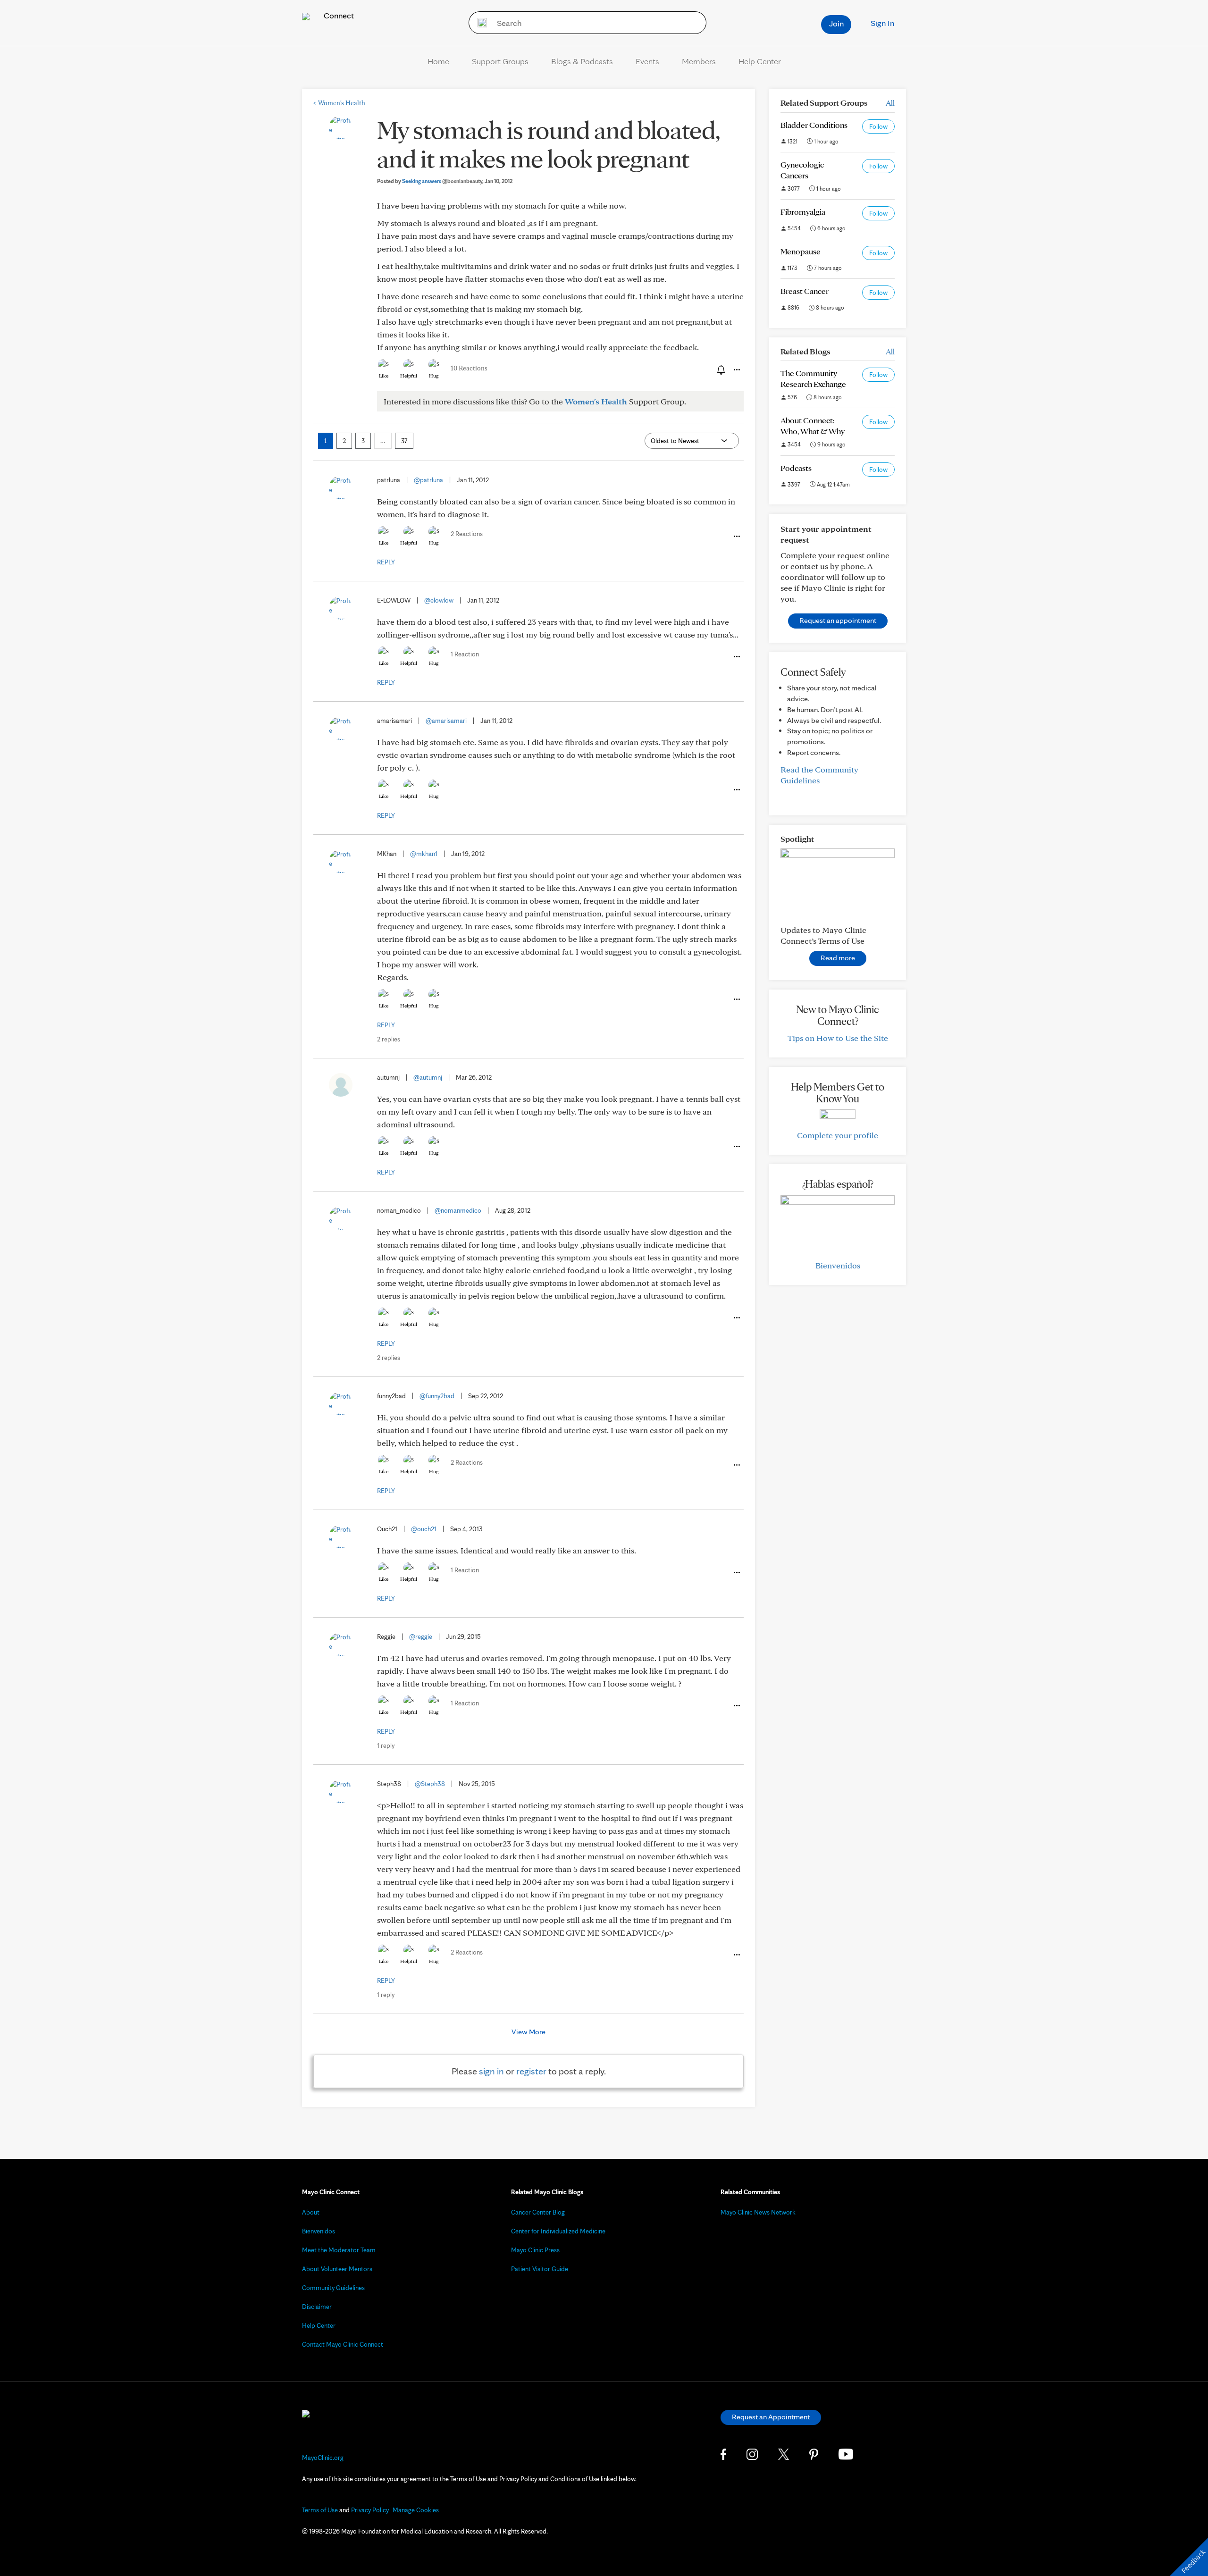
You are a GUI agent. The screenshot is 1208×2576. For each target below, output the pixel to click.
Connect (338, 15)
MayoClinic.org (323, 2458)
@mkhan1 (424, 854)
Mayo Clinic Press (535, 2250)
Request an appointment (838, 620)
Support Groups (500, 61)
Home (438, 61)
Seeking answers (442, 181)
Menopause (801, 251)
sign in (491, 2071)
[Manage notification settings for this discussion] (720, 369)
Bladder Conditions (814, 125)
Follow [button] (878, 126)
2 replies (389, 1039)
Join (836, 23)
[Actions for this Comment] (736, 537)
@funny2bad (437, 1396)
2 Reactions (467, 534)
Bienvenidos (838, 1265)
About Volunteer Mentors (337, 2269)
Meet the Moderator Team (339, 2250)
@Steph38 (430, 1784)
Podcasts (796, 468)
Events (647, 61)
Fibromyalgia (803, 212)
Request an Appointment (771, 2417)
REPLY (386, 562)
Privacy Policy (370, 2510)
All (890, 103)
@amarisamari (446, 721)
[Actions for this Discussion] (736, 370)
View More (528, 2032)
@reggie (421, 1636)
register (531, 2071)
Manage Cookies (416, 2510)
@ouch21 (424, 1529)
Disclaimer (317, 2307)
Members (699, 61)
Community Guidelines (333, 2288)
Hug (434, 376)
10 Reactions (469, 368)
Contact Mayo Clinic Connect (343, 2344)
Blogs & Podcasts (582, 61)
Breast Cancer (805, 291)
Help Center (760, 61)
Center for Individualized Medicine (558, 2231)
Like (384, 376)
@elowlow (439, 600)
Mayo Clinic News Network (758, 2212)
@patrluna (428, 480)
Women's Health (339, 103)
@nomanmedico (458, 1210)
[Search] (479, 23)
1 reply (386, 1745)
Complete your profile (838, 1135)
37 (404, 441)
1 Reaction (465, 654)
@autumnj (428, 1077)
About (311, 2212)
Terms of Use (320, 2510)
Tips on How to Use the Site (838, 1038)
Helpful (409, 376)
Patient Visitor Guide (540, 2269)
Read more (838, 958)
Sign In (882, 23)
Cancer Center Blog (538, 2212)
